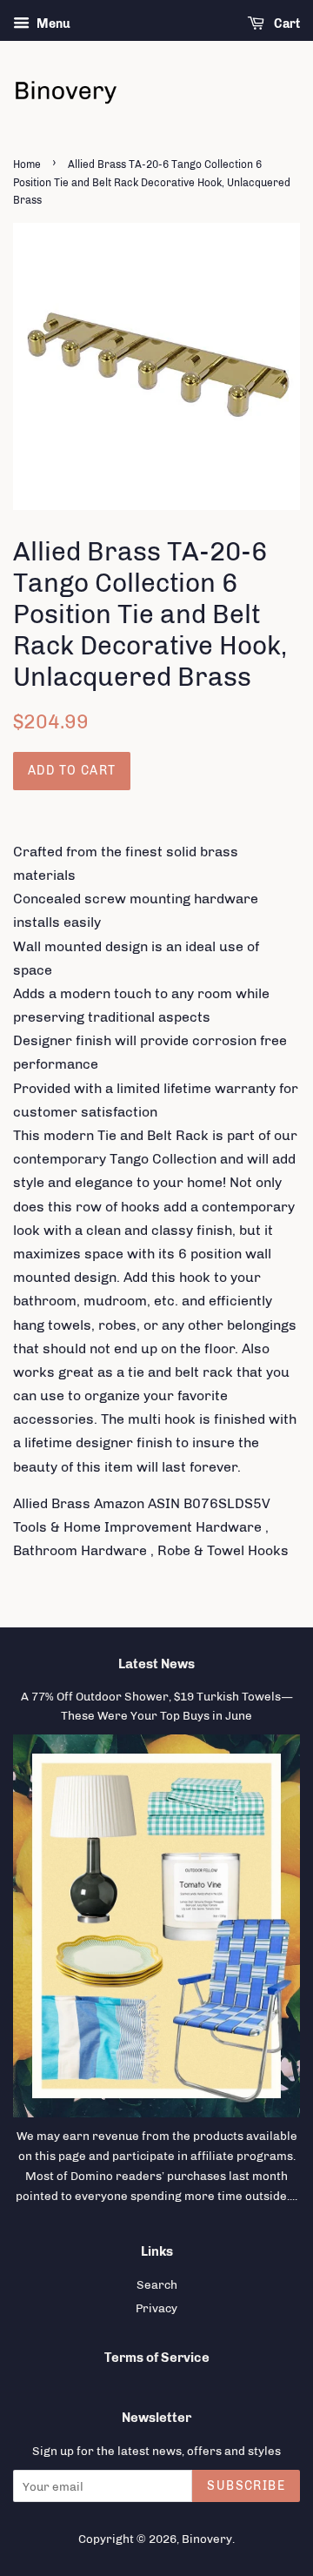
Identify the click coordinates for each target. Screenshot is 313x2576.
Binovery (207, 2539)
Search (157, 2284)
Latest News (156, 1664)
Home (27, 164)
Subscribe (246, 2486)
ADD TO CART (72, 771)
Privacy (156, 2308)
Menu (52, 24)
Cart (286, 24)
